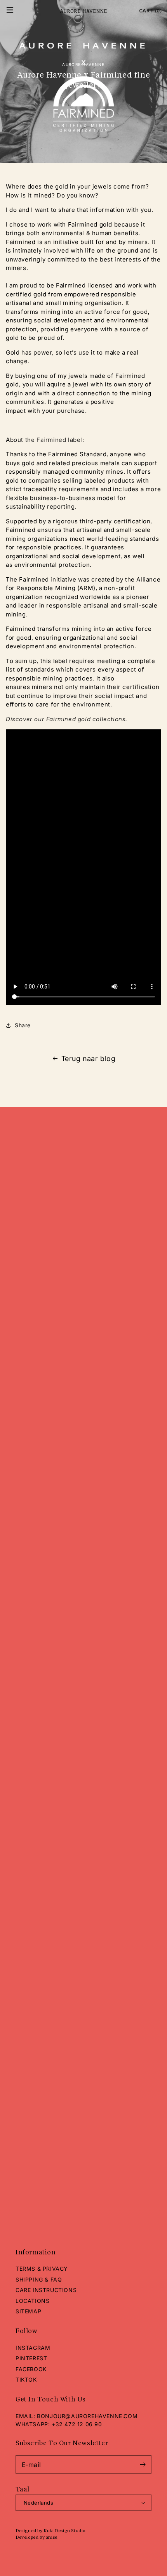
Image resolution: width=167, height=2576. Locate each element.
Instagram (33, 2348)
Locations (32, 2301)
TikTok (26, 2380)
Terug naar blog (89, 1059)
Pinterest (31, 2358)
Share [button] (23, 1025)
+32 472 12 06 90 (77, 2424)
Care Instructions (46, 2290)
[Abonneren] (143, 2464)
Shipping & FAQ (39, 2279)
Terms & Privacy (42, 2269)
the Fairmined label (54, 440)
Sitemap (28, 2311)
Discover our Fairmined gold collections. (67, 719)
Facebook (31, 2369)
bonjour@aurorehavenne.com (87, 2416)
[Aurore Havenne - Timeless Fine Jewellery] (83, 11)
